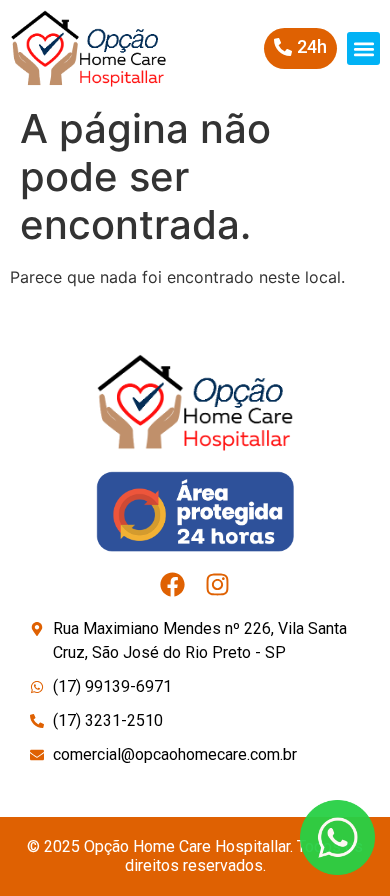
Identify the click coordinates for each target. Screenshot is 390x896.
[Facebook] (172, 584)
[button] (363, 48)
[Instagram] (217, 584)
